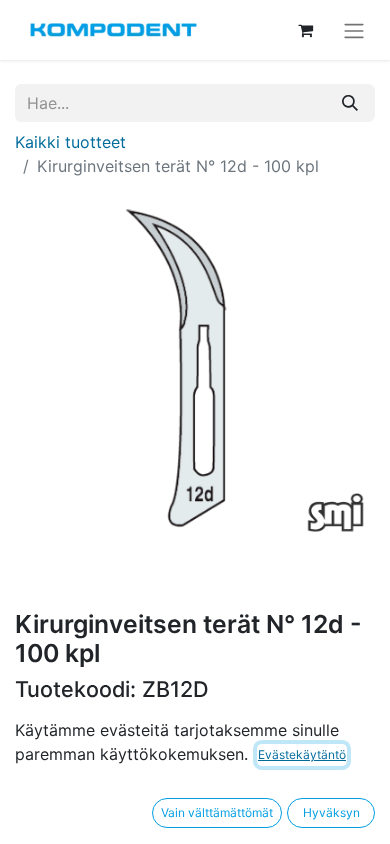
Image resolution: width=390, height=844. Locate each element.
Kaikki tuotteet (70, 142)
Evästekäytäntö (302, 754)
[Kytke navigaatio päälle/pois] (354, 30)
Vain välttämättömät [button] (217, 812)
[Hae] (350, 103)
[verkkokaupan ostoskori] (305, 30)
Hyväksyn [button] (331, 812)
